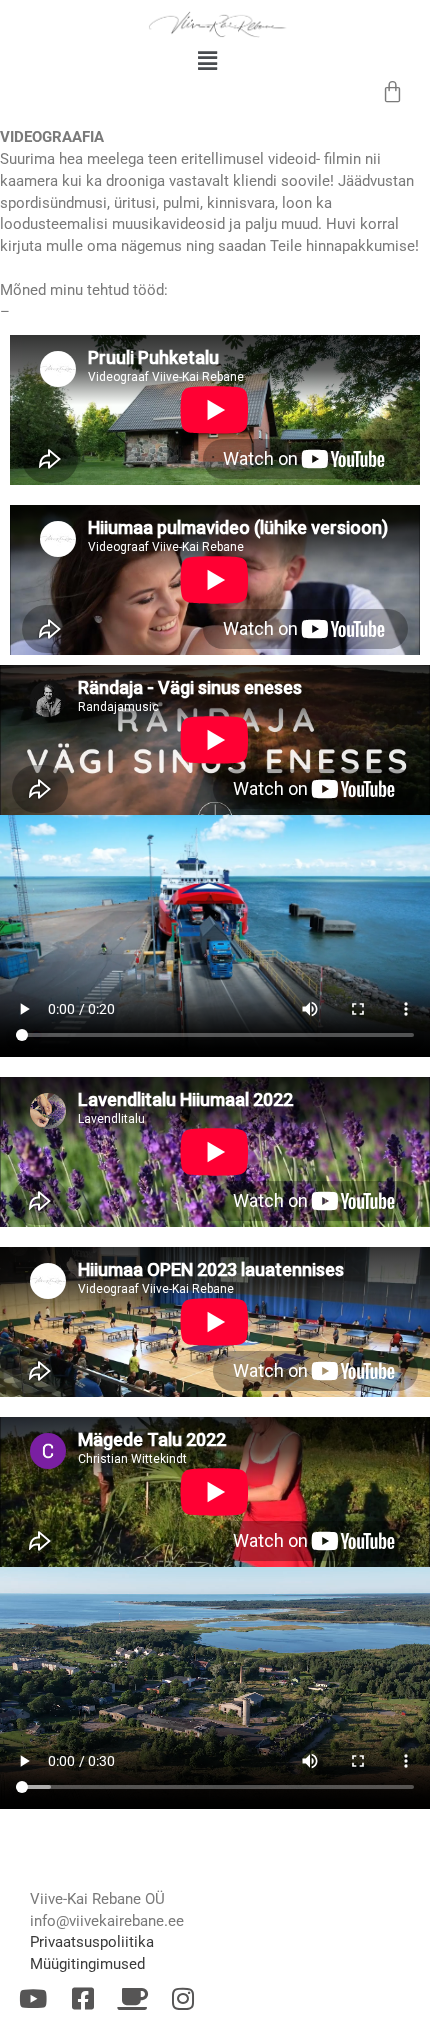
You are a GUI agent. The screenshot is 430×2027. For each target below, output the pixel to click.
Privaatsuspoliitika (92, 1942)
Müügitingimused (87, 1964)
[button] (208, 61)
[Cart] (393, 91)
